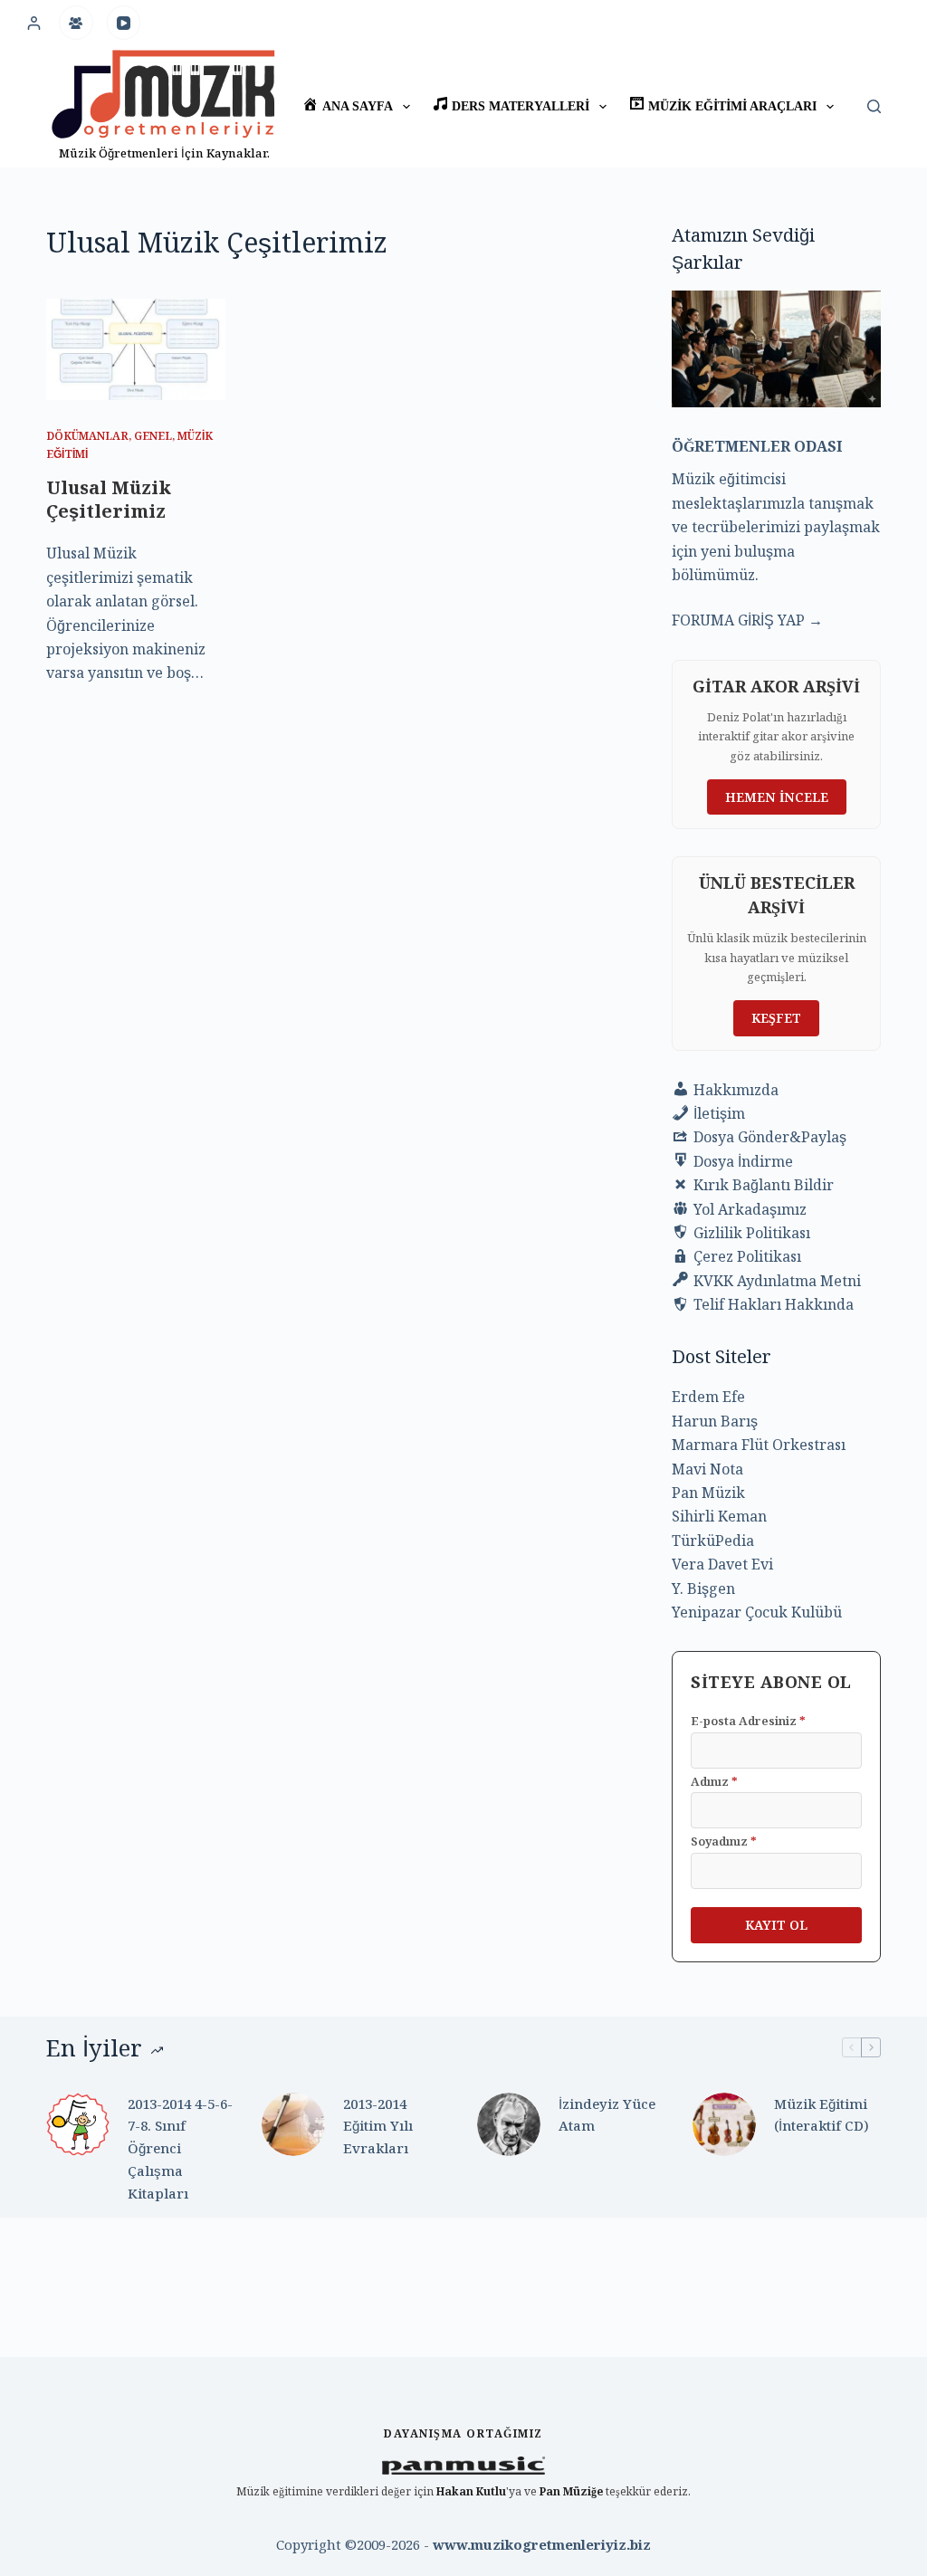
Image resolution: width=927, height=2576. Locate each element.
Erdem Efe (708, 1397)
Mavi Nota (707, 1469)
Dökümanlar (87, 436)
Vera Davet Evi (722, 1564)
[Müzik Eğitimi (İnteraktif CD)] (724, 2124)
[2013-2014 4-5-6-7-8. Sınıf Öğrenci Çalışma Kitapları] (78, 2124)
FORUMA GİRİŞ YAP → (747, 620)
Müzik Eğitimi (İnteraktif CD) (822, 2115)
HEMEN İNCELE (777, 797)
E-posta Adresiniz (748, 1721)
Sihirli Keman (719, 1516)
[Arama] (874, 106)
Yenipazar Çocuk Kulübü (757, 1612)
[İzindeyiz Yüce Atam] (509, 2124)
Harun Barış (715, 1421)
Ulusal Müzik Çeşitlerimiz (109, 499)
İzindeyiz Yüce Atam (607, 2115)
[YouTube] (124, 23)
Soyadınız (724, 1841)
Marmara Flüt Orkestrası (759, 1445)
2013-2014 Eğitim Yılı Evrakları (378, 2126)
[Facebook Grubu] (76, 23)
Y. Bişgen (703, 1589)
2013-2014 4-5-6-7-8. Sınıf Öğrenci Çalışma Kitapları (180, 2148)
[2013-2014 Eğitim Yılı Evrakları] (293, 2124)
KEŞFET (776, 1018)
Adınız (714, 1781)
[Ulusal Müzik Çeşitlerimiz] (136, 349)
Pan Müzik (708, 1493)
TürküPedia (713, 1541)
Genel (153, 436)
